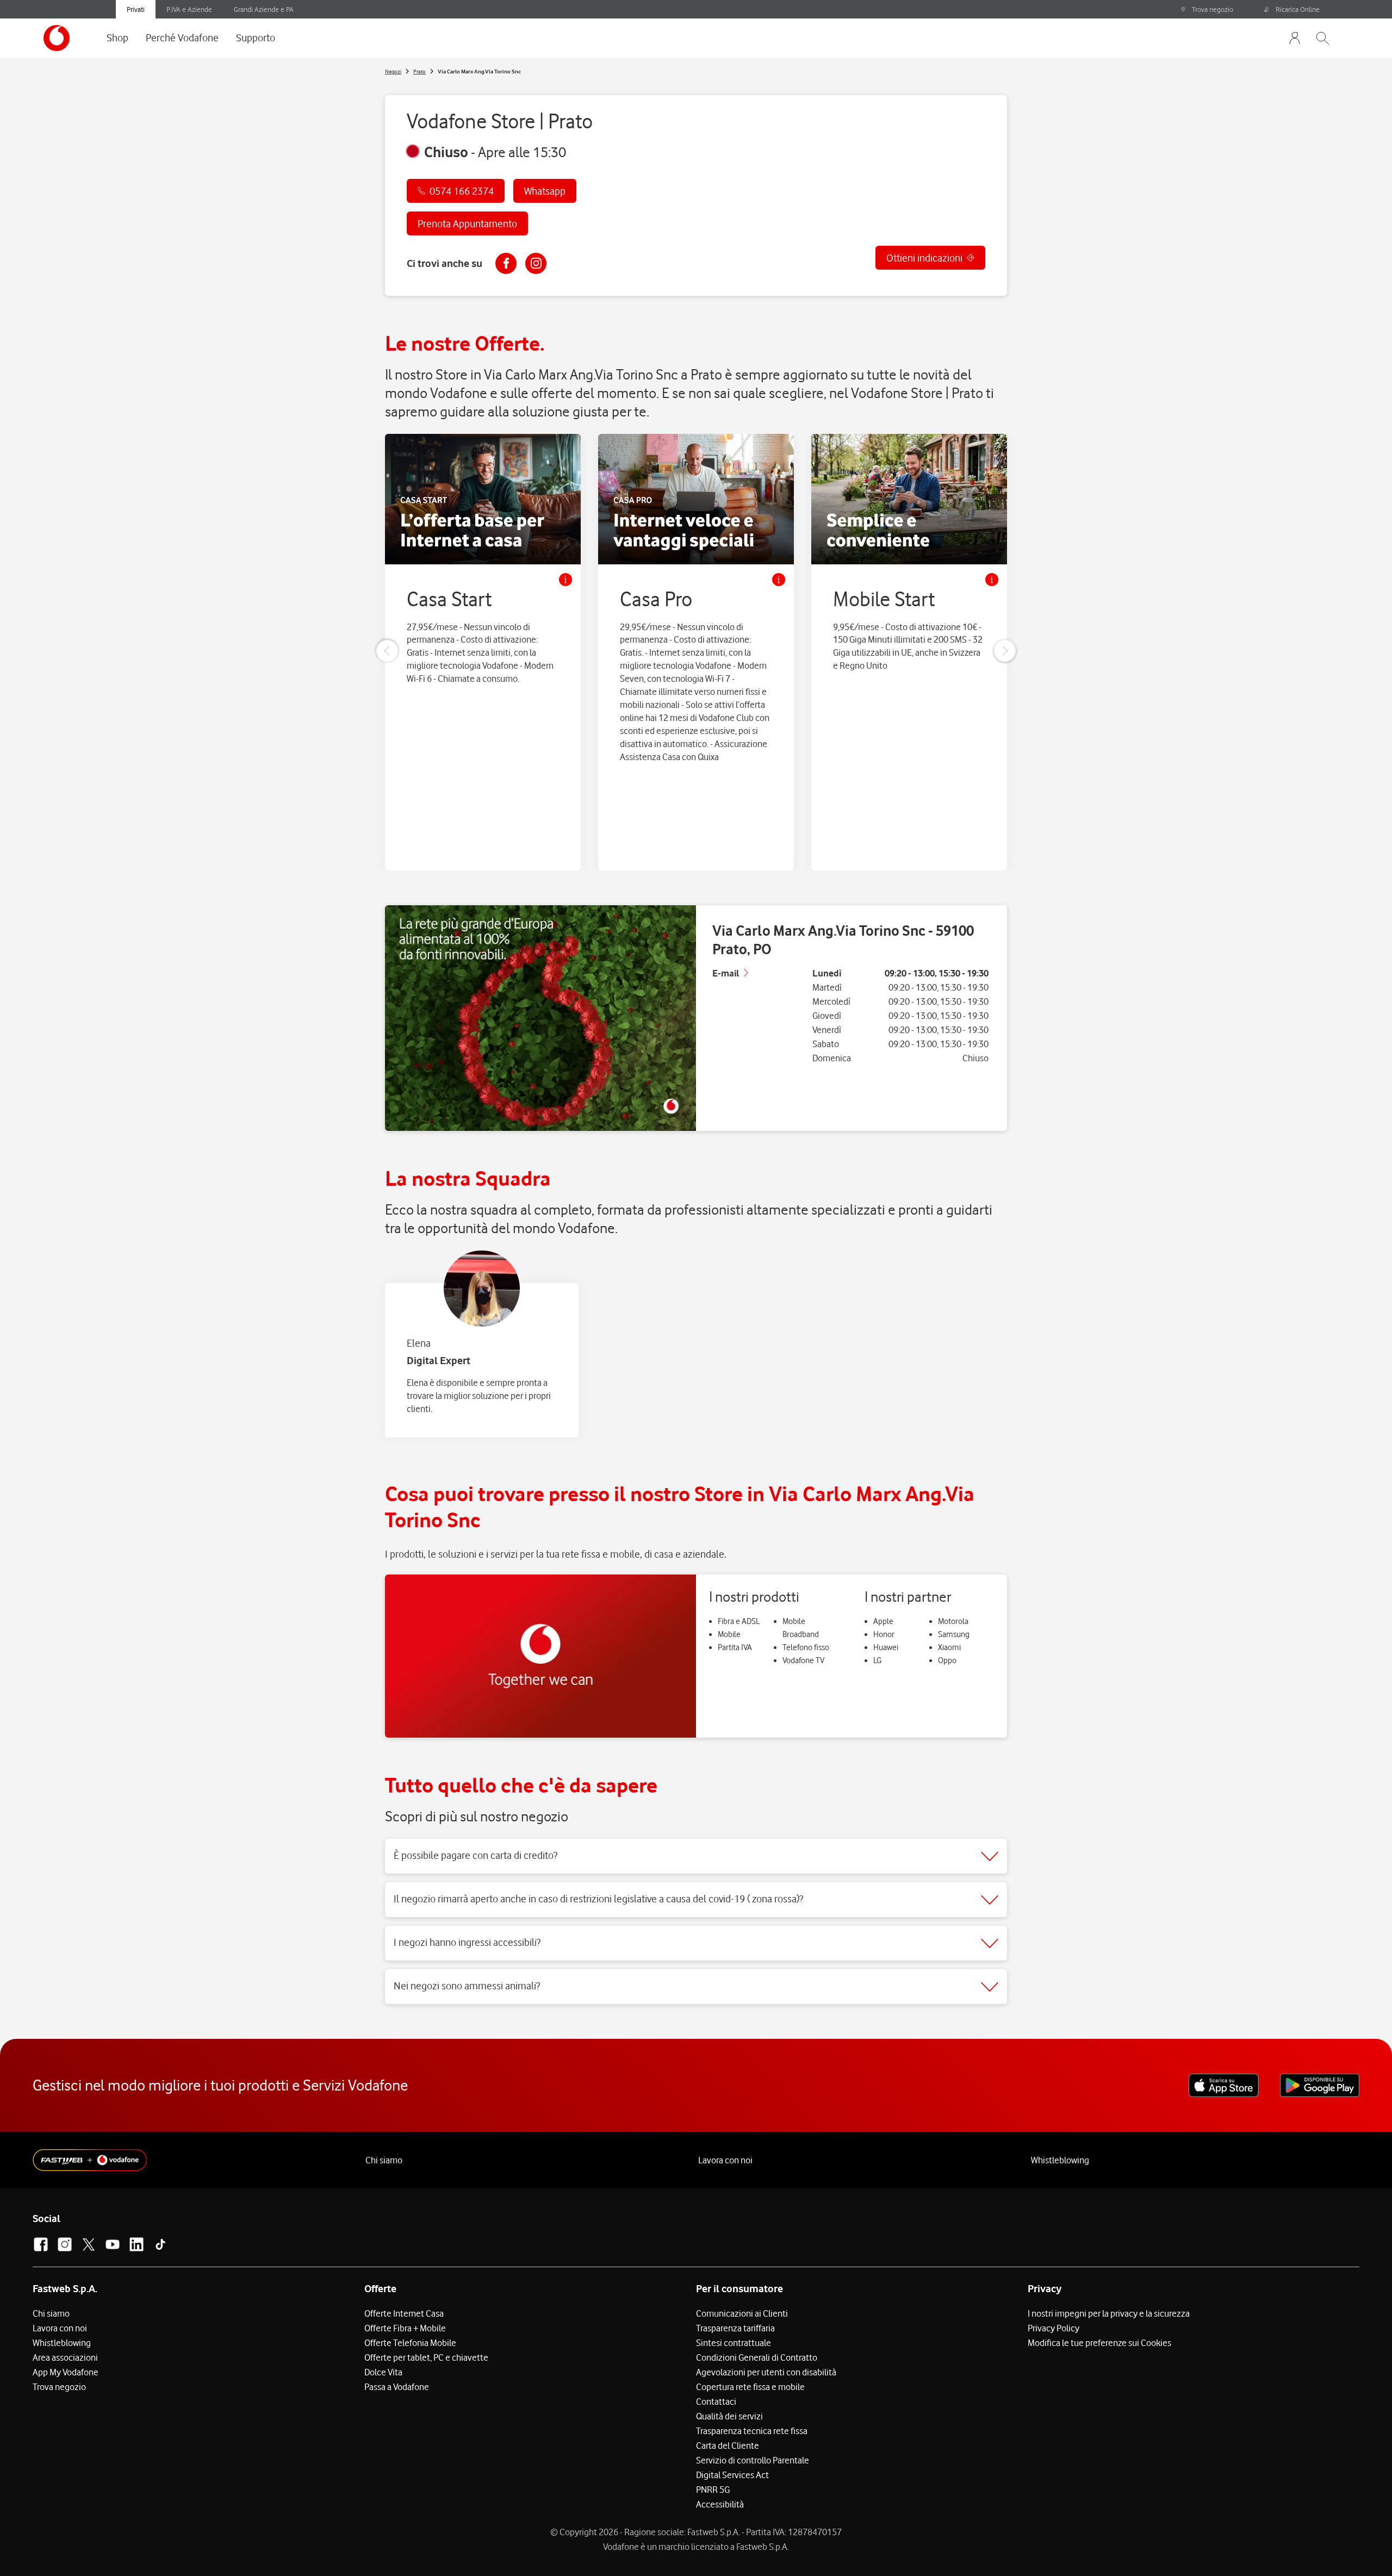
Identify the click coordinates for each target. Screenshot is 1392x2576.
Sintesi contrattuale (734, 2343)
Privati (136, 9)
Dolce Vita (383, 2372)
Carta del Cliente (728, 2446)
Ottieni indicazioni (924, 258)
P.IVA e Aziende (189, 9)
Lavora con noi (725, 2160)
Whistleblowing (1060, 2160)
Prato (420, 71)
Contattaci (716, 2401)
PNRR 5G (713, 2490)
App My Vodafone (66, 2372)
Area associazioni (65, 2357)
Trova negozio (1213, 9)
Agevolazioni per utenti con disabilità (766, 2372)
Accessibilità (720, 2504)
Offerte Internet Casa (404, 2313)
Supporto (256, 38)
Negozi (393, 71)
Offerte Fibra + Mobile (405, 2328)
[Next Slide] (1005, 651)
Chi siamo (384, 2160)
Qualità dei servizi (729, 2416)
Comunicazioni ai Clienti (742, 2313)
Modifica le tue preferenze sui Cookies (1099, 2343)
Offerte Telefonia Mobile (410, 2343)
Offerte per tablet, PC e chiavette (426, 2357)
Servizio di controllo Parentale (753, 2460)
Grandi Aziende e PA (264, 9)
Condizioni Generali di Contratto (757, 2357)
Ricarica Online (1298, 9)
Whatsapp (545, 191)
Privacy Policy (1054, 2328)
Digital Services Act (732, 2475)
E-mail (726, 973)
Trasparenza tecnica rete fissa (752, 2431)
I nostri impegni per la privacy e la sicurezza (1109, 2313)
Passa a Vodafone (397, 2387)
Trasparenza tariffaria (735, 2328)
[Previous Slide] (387, 651)
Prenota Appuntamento (467, 223)
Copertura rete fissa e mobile (750, 2387)
